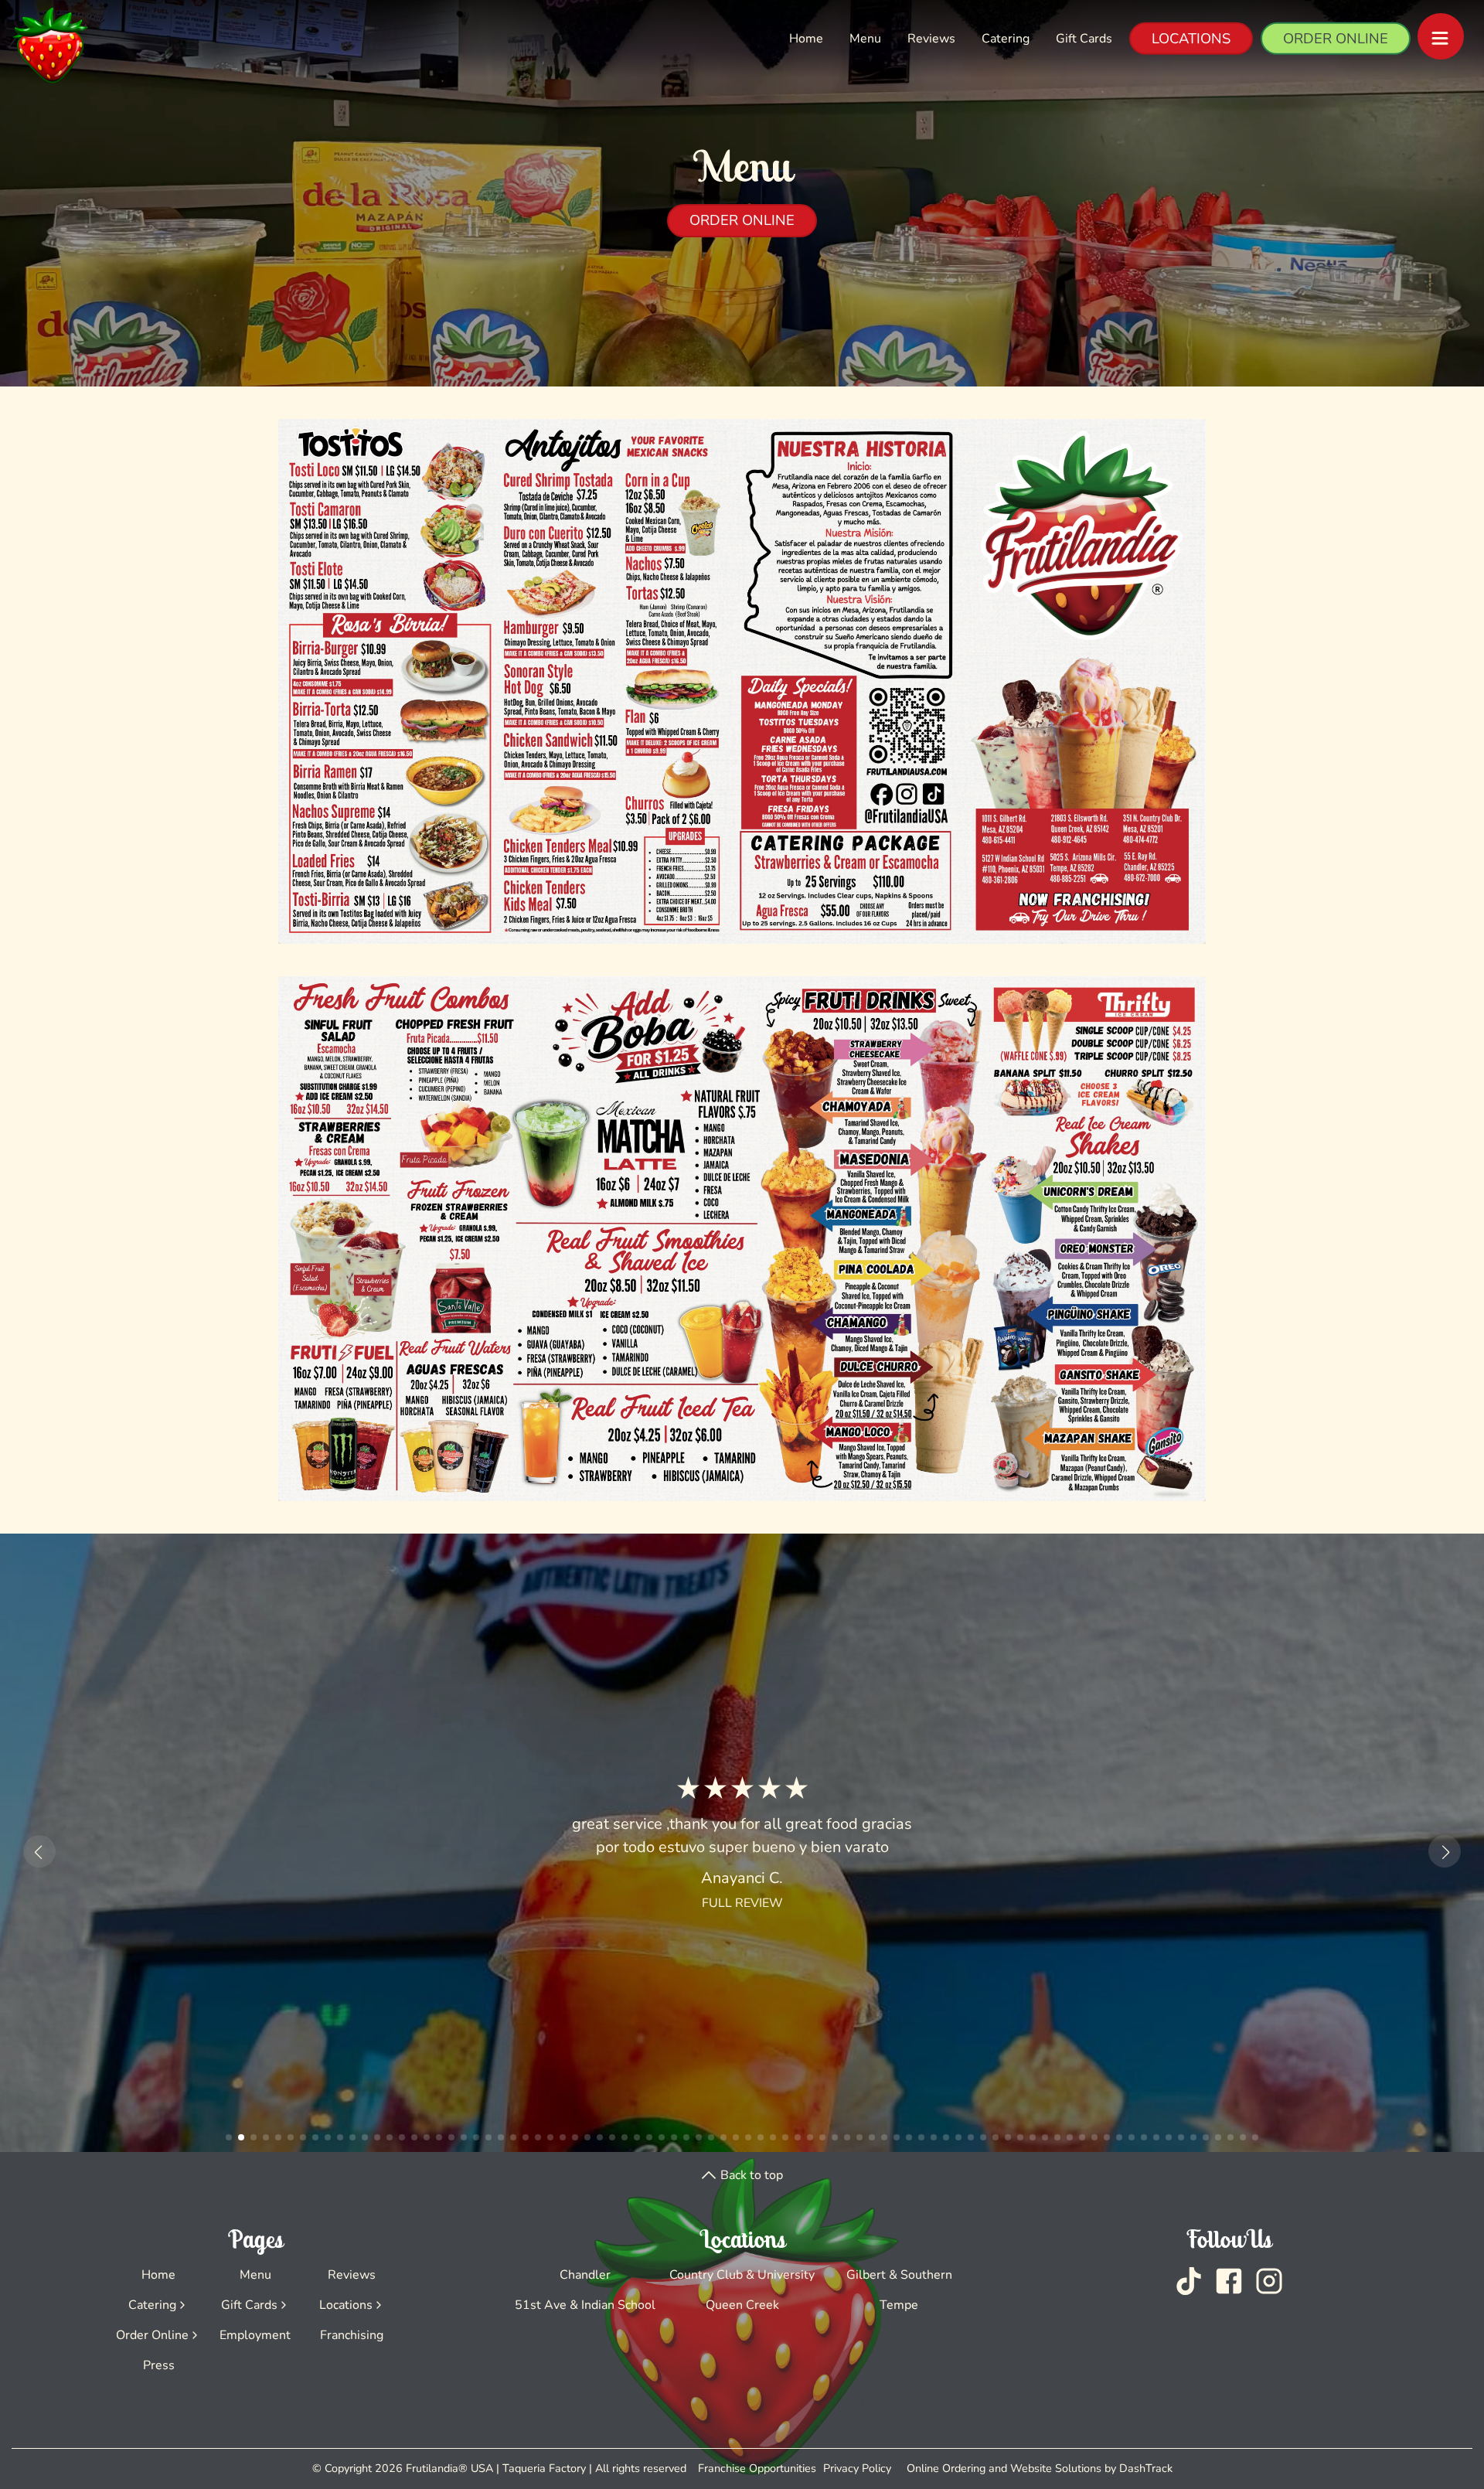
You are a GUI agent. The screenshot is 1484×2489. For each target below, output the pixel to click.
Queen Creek (742, 2305)
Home (806, 39)
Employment (255, 2335)
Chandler (585, 2275)
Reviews (931, 39)
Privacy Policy (857, 2468)
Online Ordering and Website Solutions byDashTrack (1040, 2468)
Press (159, 2365)
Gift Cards (1084, 39)
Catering (1006, 39)
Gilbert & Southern (899, 2275)
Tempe (899, 2305)
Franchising (352, 2335)
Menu (865, 39)
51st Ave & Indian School (585, 2305)
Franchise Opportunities (757, 2468)
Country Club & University (742, 2275)
